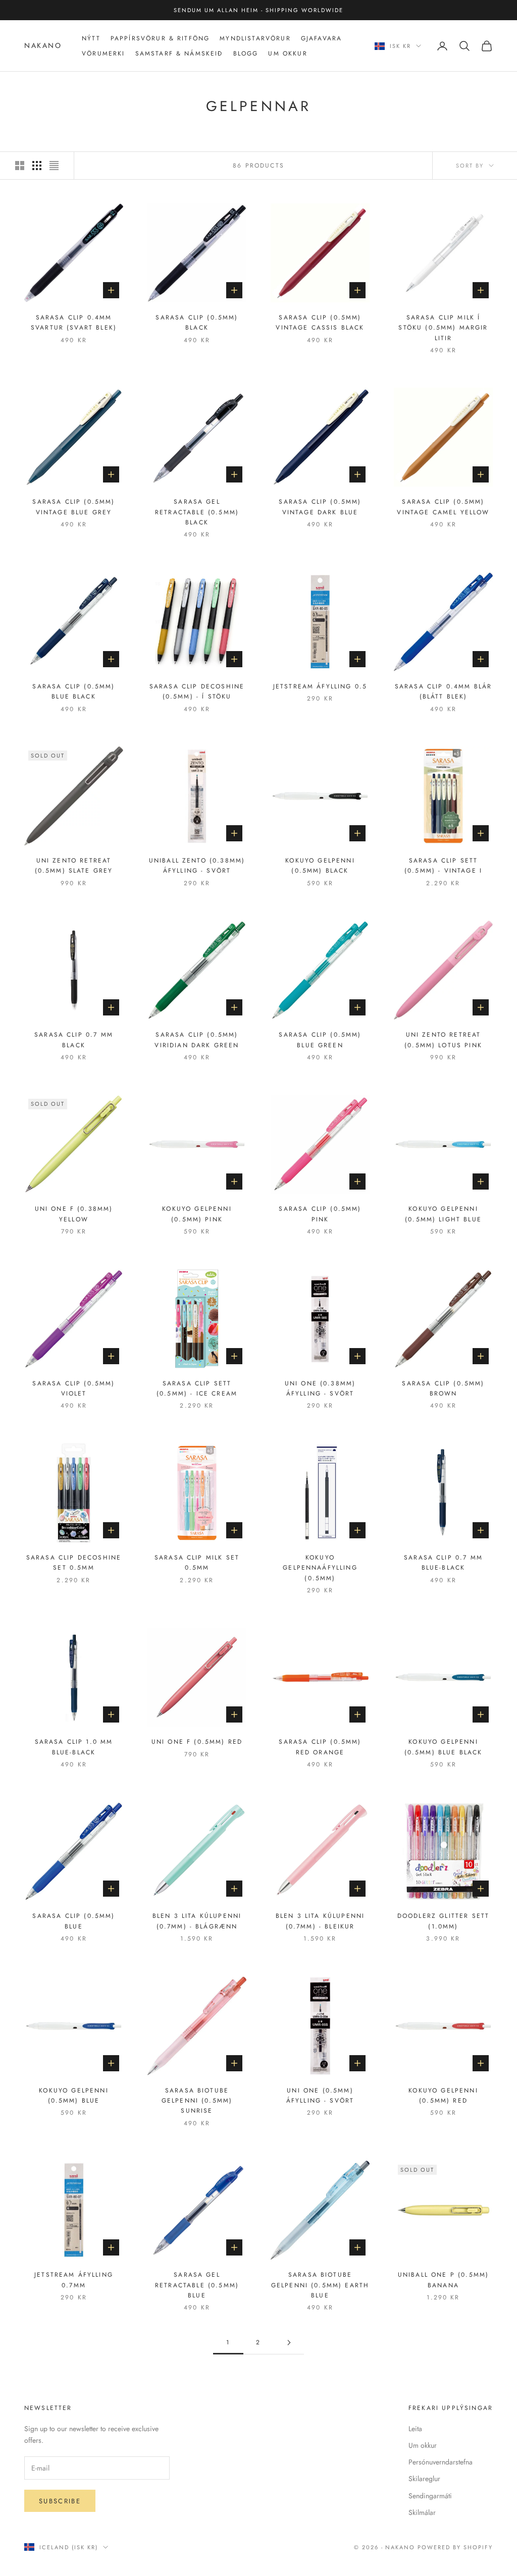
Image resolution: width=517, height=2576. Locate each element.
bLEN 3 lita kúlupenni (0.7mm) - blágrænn (197, 1921)
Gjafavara (321, 38)
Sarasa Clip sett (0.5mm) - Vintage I (443, 866)
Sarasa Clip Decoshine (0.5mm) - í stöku (197, 691)
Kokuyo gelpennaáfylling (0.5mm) (320, 1568)
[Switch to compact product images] (54, 166)
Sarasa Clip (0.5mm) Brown (443, 1388)
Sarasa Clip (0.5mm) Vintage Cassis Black (320, 323)
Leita (415, 2429)
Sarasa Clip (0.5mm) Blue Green (320, 1040)
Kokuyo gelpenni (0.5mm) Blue (73, 2096)
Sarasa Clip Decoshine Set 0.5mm (74, 1563)
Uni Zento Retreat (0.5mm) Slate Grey (74, 866)
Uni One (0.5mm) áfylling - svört (320, 2096)
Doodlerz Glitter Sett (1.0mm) (443, 1921)
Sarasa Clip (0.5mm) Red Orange (320, 1747)
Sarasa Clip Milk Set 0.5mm (197, 1563)
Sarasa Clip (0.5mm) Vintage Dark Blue (320, 507)
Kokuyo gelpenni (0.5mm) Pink (197, 1214)
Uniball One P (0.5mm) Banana (443, 2280)
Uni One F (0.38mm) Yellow (74, 1214)
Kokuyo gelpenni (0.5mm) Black (320, 866)
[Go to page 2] (289, 2343)
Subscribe (60, 2501)
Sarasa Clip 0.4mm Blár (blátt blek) (444, 691)
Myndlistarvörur (255, 38)
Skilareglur (424, 2479)
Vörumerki (103, 53)
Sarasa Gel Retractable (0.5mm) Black (197, 512)
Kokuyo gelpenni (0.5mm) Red (443, 2096)
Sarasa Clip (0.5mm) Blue (73, 1921)
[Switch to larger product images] (20, 166)
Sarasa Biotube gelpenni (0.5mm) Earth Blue (320, 2285)
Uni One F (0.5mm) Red (197, 1742)
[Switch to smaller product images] (37, 166)
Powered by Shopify (455, 2547)
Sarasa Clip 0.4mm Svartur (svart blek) (74, 323)
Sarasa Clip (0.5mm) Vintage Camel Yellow (443, 507)
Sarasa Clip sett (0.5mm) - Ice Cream (197, 1388)
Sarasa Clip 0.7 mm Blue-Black (443, 1563)
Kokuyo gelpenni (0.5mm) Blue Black (444, 1747)
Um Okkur (288, 53)
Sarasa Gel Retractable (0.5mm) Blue (197, 2285)
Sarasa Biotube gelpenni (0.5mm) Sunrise (197, 2101)
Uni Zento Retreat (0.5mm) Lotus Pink (443, 1040)
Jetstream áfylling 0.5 (320, 686)
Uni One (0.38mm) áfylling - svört (320, 1388)
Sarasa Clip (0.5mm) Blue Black (73, 691)
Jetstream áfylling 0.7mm (74, 2280)
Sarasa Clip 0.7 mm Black (74, 1040)
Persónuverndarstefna (441, 2462)
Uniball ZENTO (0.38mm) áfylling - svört (197, 866)
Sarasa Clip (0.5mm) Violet (73, 1388)
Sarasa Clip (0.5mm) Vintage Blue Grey (73, 507)
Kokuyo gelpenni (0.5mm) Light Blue (443, 1214)
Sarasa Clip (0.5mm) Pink (320, 1214)
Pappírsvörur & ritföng (160, 38)
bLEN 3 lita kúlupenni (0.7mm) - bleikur (320, 1921)
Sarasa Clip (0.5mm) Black (197, 323)
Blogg (246, 53)
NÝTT (91, 38)
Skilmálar (422, 2512)
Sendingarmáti (430, 2496)
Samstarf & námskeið (179, 53)
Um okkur (423, 2445)
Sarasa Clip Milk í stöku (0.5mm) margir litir (443, 328)
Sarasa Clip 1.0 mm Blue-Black (74, 1747)
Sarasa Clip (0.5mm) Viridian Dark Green (197, 1040)
